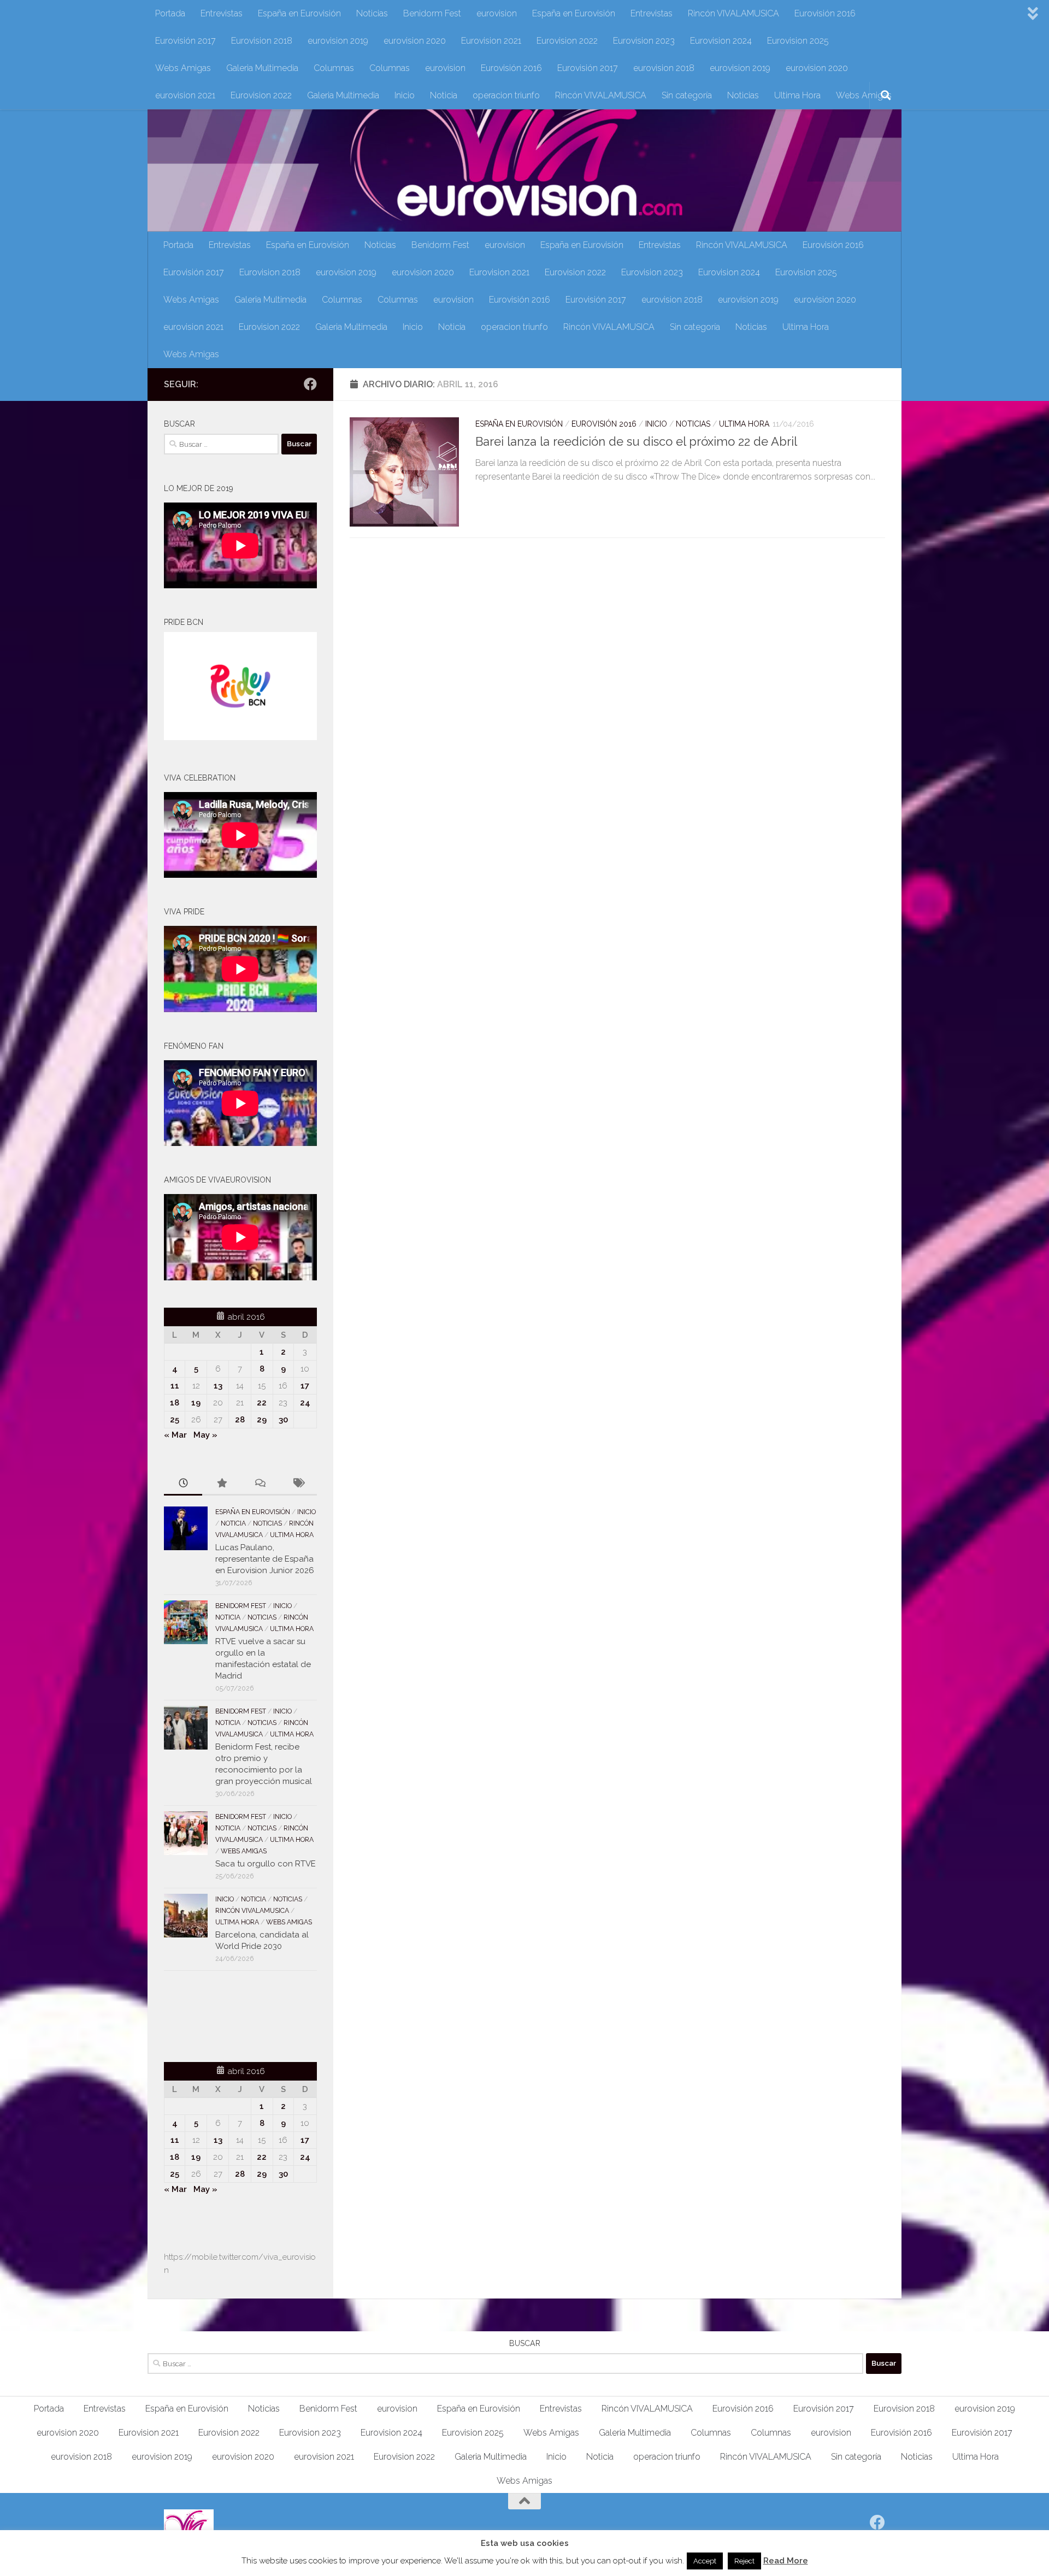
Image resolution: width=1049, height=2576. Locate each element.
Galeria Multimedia (262, 68)
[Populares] (221, 1484)
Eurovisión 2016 (825, 13)
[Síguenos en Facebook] (310, 384)
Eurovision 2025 (798, 41)
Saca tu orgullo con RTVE (266, 1864)
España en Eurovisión (299, 13)
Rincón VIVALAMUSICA (733, 13)
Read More (786, 2561)
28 (240, 1420)
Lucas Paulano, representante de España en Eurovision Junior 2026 (265, 1559)
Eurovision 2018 (262, 41)
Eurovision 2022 (567, 41)
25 (175, 1420)
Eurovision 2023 (644, 41)
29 (262, 1420)
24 (305, 1403)
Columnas (334, 68)
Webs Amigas (183, 68)
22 (262, 1403)
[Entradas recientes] (183, 1484)
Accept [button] (705, 2561)
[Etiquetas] (298, 1484)
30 (283, 1420)
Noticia (444, 95)
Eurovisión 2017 (185, 41)
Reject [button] (744, 2561)
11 (175, 1386)
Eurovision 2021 (491, 41)
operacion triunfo (506, 95)
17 (305, 1386)
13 (218, 1386)
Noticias (372, 13)
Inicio (405, 95)
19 (196, 1403)
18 (175, 1403)
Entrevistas (222, 13)
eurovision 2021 (185, 95)
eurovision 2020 (415, 41)
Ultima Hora (797, 95)
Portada (170, 13)
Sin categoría (687, 95)
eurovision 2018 (664, 68)
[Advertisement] (228, 2014)
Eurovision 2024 (721, 41)
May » (205, 1435)
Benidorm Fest (432, 13)
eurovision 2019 (338, 41)
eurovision (497, 13)
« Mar (175, 1435)
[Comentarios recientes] (260, 1484)
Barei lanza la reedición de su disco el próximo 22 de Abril (636, 441)
